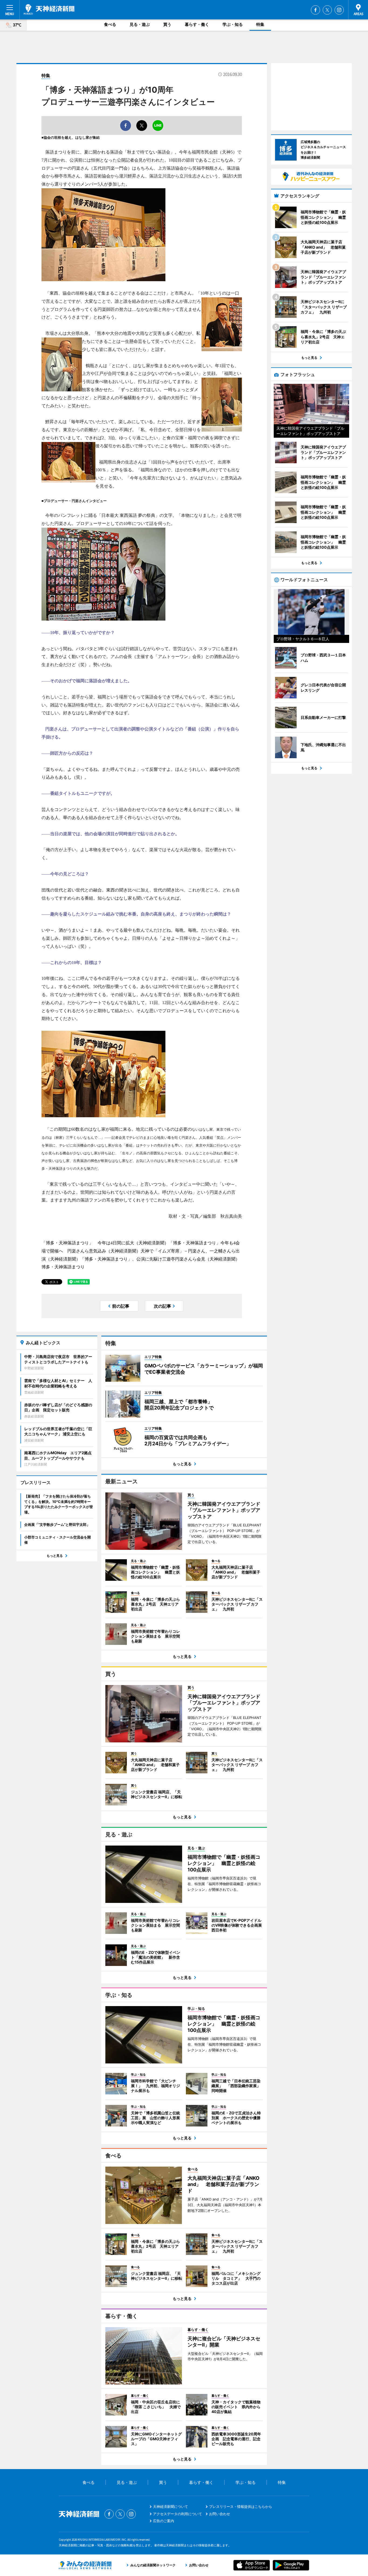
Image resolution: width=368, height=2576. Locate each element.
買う (167, 24)
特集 (260, 24)
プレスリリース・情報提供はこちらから (241, 2507)
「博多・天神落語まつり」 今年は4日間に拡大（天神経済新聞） (105, 1243)
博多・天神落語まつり (63, 1267)
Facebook (315, 10)
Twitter (327, 10)
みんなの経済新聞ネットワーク (85, 2565)
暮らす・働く (197, 24)
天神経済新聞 (49, 9)
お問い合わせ (220, 2514)
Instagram (339, 10)
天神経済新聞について (171, 2507)
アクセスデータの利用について (178, 2514)
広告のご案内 (164, 2521)
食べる (110, 24)
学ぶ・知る (233, 24)
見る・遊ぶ (140, 24)
